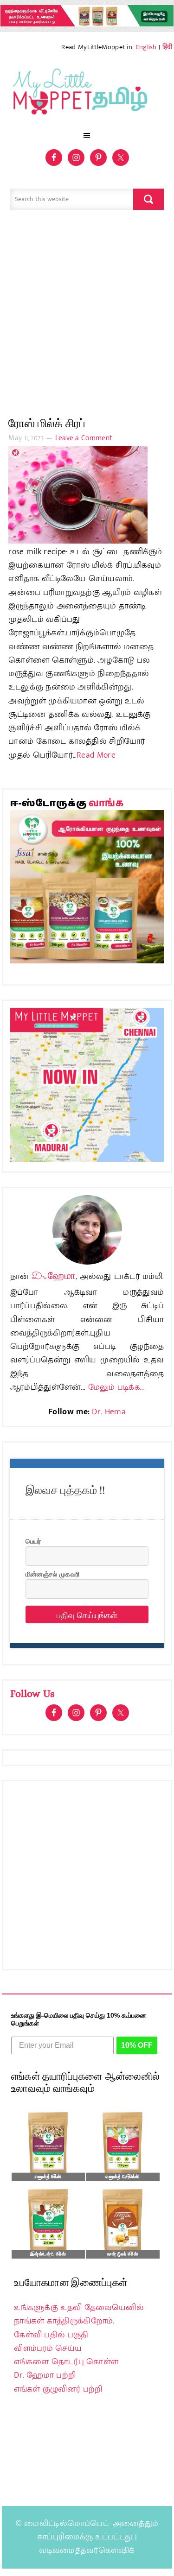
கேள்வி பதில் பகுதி (51, 2335)
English (146, 47)
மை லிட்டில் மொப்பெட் (87, 94)
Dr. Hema (109, 1412)
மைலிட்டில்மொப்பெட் (66, 2524)
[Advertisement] (87, 318)
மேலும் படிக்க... (116, 1387)
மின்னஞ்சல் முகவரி (52, 1574)
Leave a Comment (84, 438)
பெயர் (33, 1541)
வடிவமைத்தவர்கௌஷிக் (87, 2551)
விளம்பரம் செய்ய (48, 2348)
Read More (96, 755)
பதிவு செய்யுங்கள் (87, 1614)
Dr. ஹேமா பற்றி (45, 2375)
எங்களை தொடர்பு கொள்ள (66, 2362)
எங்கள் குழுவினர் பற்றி (58, 2389)
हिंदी (168, 47)
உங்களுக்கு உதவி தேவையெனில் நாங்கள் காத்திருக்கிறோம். (79, 2314)
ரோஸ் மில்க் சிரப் (47, 423)
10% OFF (137, 2045)
